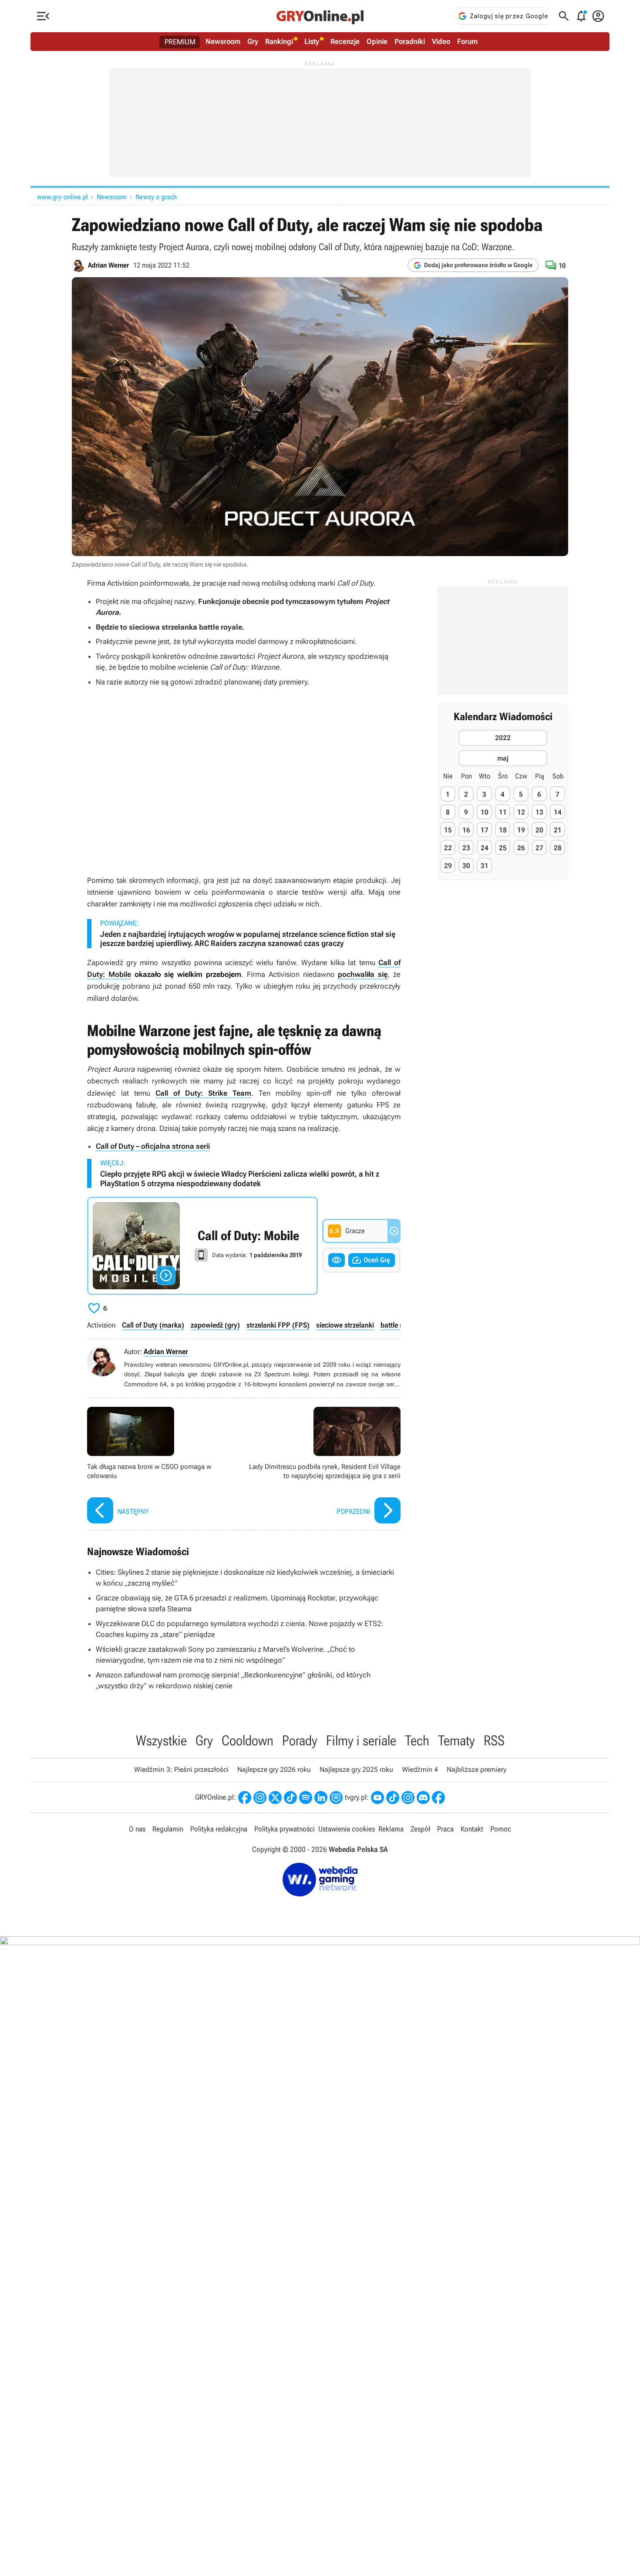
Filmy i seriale (361, 1741)
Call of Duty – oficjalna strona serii (153, 1146)
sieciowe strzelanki (345, 1325)
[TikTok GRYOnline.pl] (290, 1798)
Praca (445, 1829)
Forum (467, 41)
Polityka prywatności (285, 1829)
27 (539, 848)
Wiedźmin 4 (420, 1769)
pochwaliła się (363, 974)
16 (466, 830)
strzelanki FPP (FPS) (278, 1325)
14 (558, 812)
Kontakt (472, 1829)
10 (485, 812)
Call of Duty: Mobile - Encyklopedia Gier (202, 1246)
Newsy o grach (156, 197)
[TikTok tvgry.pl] (393, 1798)
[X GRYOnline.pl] (275, 1798)
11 (503, 812)
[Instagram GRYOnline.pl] (260, 1798)
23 (466, 848)
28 (558, 848)
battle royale (400, 1325)
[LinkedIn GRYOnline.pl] (321, 1798)
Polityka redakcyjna (219, 1829)
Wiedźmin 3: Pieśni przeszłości (181, 1769)
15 (448, 830)
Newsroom (223, 41)
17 (485, 830)
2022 (503, 738)
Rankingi (279, 41)
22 (448, 848)
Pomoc (501, 1829)
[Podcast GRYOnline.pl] (306, 1798)
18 (503, 830)
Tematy (456, 1741)
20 (539, 830)
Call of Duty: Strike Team (203, 1093)
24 (485, 848)
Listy (312, 41)
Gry (253, 41)
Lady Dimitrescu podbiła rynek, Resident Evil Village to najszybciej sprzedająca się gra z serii (324, 1466)
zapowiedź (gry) (215, 1325)
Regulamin (168, 1829)
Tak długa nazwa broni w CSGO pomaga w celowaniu (163, 1466)
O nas (137, 1829)
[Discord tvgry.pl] (423, 1798)
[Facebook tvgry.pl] (438, 1798)
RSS (494, 1741)
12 (521, 812)
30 (466, 866)
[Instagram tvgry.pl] (408, 1798)
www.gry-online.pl (62, 197)
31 (485, 866)
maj (503, 758)
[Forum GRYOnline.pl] (336, 1798)
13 (539, 812)
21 (558, 830)
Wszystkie (161, 1741)
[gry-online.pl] (320, 16)
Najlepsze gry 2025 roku (356, 1769)
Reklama (391, 1829)
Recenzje (345, 41)
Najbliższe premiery (477, 1769)
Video (441, 41)
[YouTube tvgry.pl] (377, 1798)
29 (448, 866)
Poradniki (410, 41)
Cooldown (248, 1741)
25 (503, 848)
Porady (300, 1741)
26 (521, 848)
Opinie (377, 41)
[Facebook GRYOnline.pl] (245, 1798)
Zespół (420, 1829)
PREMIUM (180, 42)
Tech (417, 1741)
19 (521, 830)
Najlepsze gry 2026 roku (274, 1769)
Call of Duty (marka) (153, 1325)
